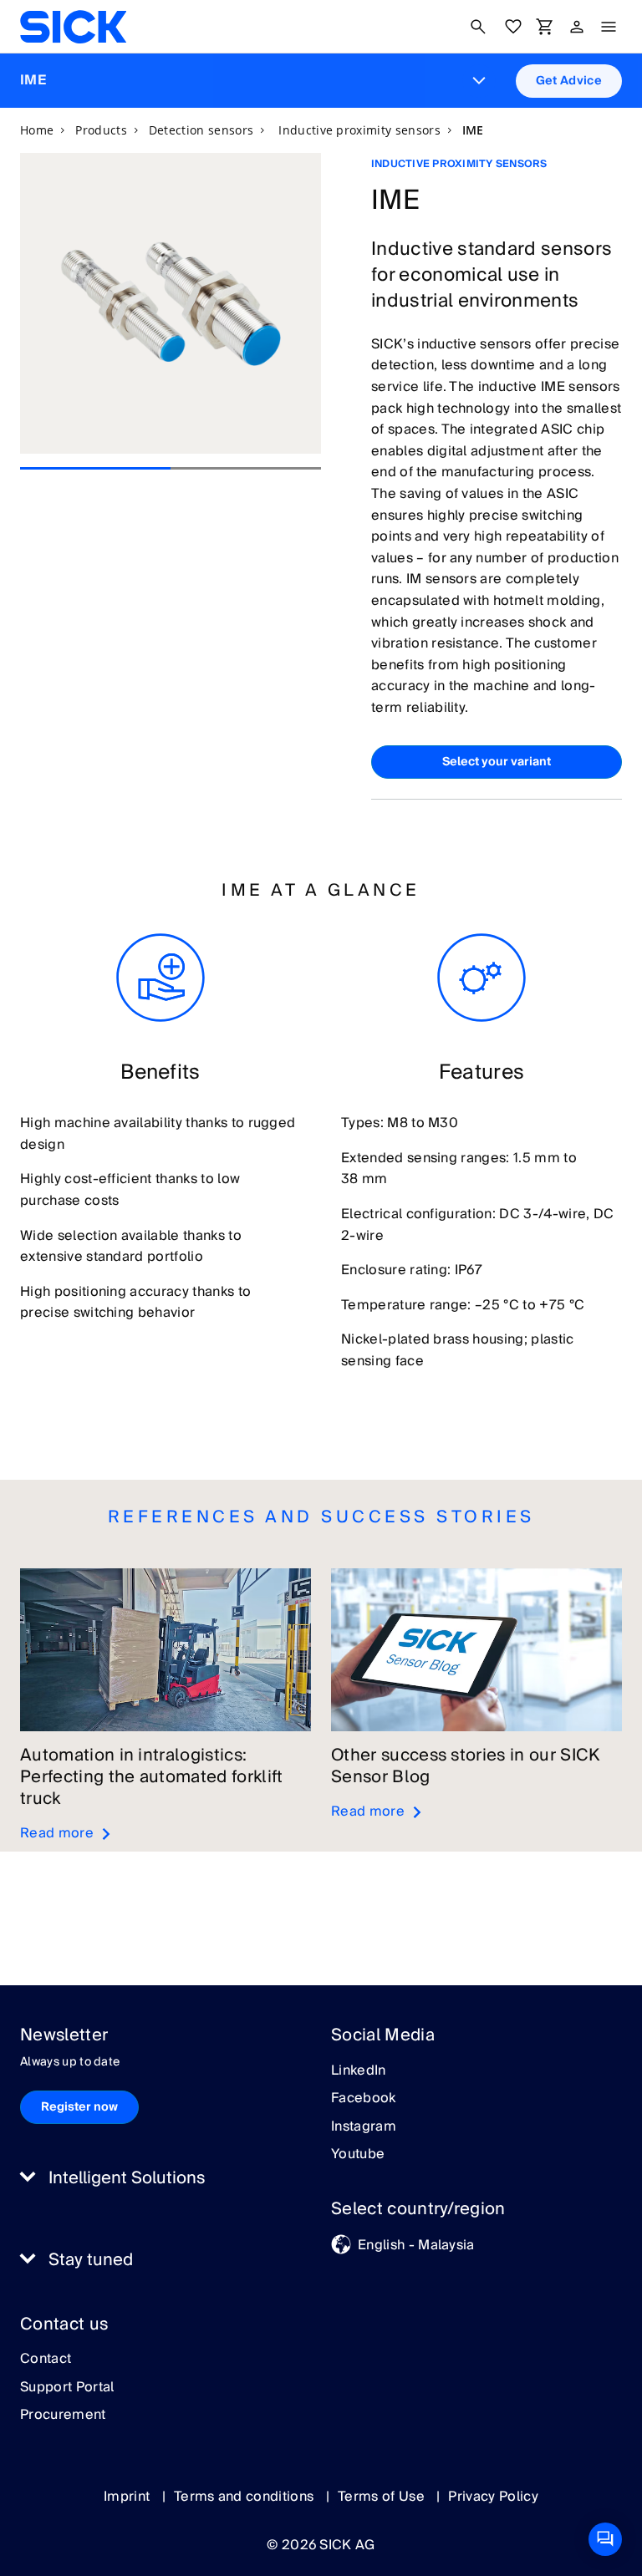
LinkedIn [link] (359, 2071)
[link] (73, 27)
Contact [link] (46, 2360)
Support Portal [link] (67, 2388)
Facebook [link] (364, 2099)
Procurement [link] (63, 2416)
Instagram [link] (364, 2127)
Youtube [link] (358, 2155)
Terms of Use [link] (383, 2497)
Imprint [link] (129, 2497)
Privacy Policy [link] (493, 2497)
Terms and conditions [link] (246, 2497)
